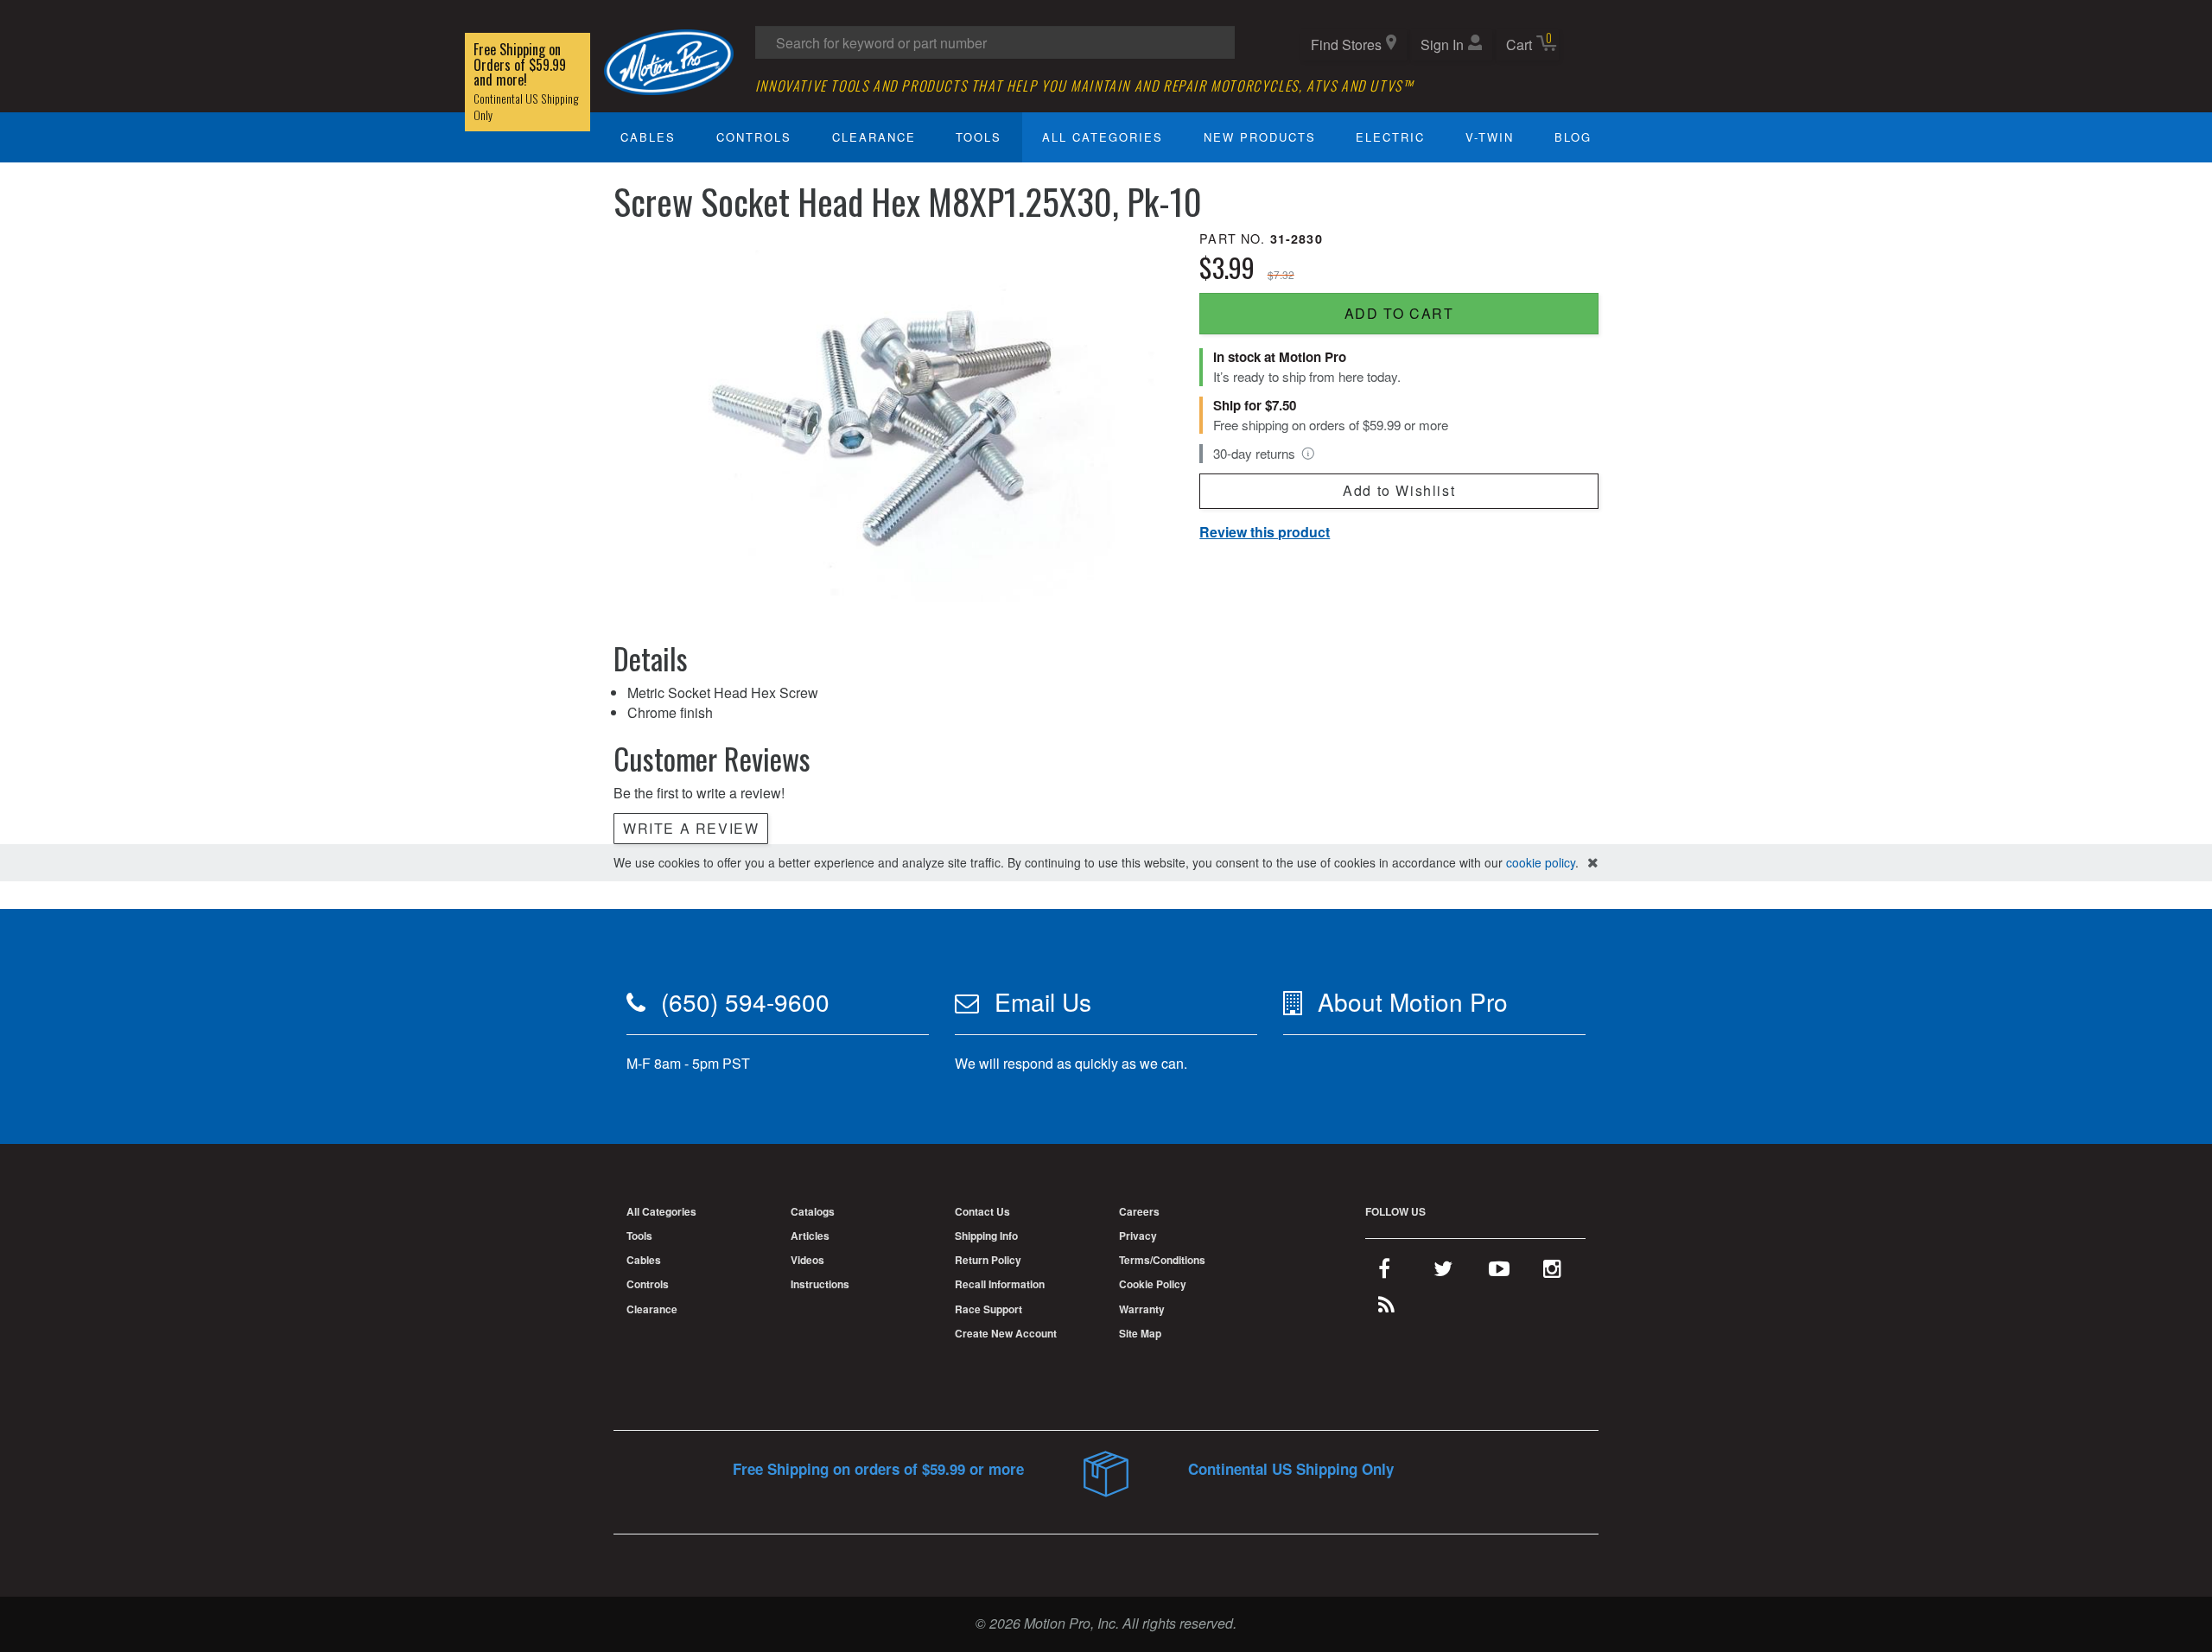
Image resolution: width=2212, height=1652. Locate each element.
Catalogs (813, 1211)
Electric (1390, 137)
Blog (1573, 137)
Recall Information (1000, 1284)
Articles (810, 1236)
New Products (1260, 137)
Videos (807, 1260)
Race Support (988, 1309)
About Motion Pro (1413, 1001)
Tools (979, 137)
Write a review (691, 828)
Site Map (1140, 1333)
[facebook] (1384, 1272)
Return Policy (988, 1260)
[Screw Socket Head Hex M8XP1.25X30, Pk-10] (893, 414)
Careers (1139, 1211)
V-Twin (1490, 137)
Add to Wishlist (1399, 490)
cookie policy (1541, 862)
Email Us (1043, 1001)
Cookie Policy (1153, 1284)
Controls (754, 137)
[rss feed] (1386, 1308)
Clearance (874, 137)
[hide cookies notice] (1593, 863)
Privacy (1138, 1236)
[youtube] (1499, 1272)
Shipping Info (986, 1236)
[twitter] (1443, 1272)
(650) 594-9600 (745, 1001)
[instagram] (1552, 1272)
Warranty (1142, 1309)
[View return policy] (1308, 454)
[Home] (669, 60)
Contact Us (982, 1211)
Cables (648, 137)
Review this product (1265, 532)
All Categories (1103, 137)
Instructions (820, 1284)
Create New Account (1006, 1333)
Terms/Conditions (1162, 1260)
